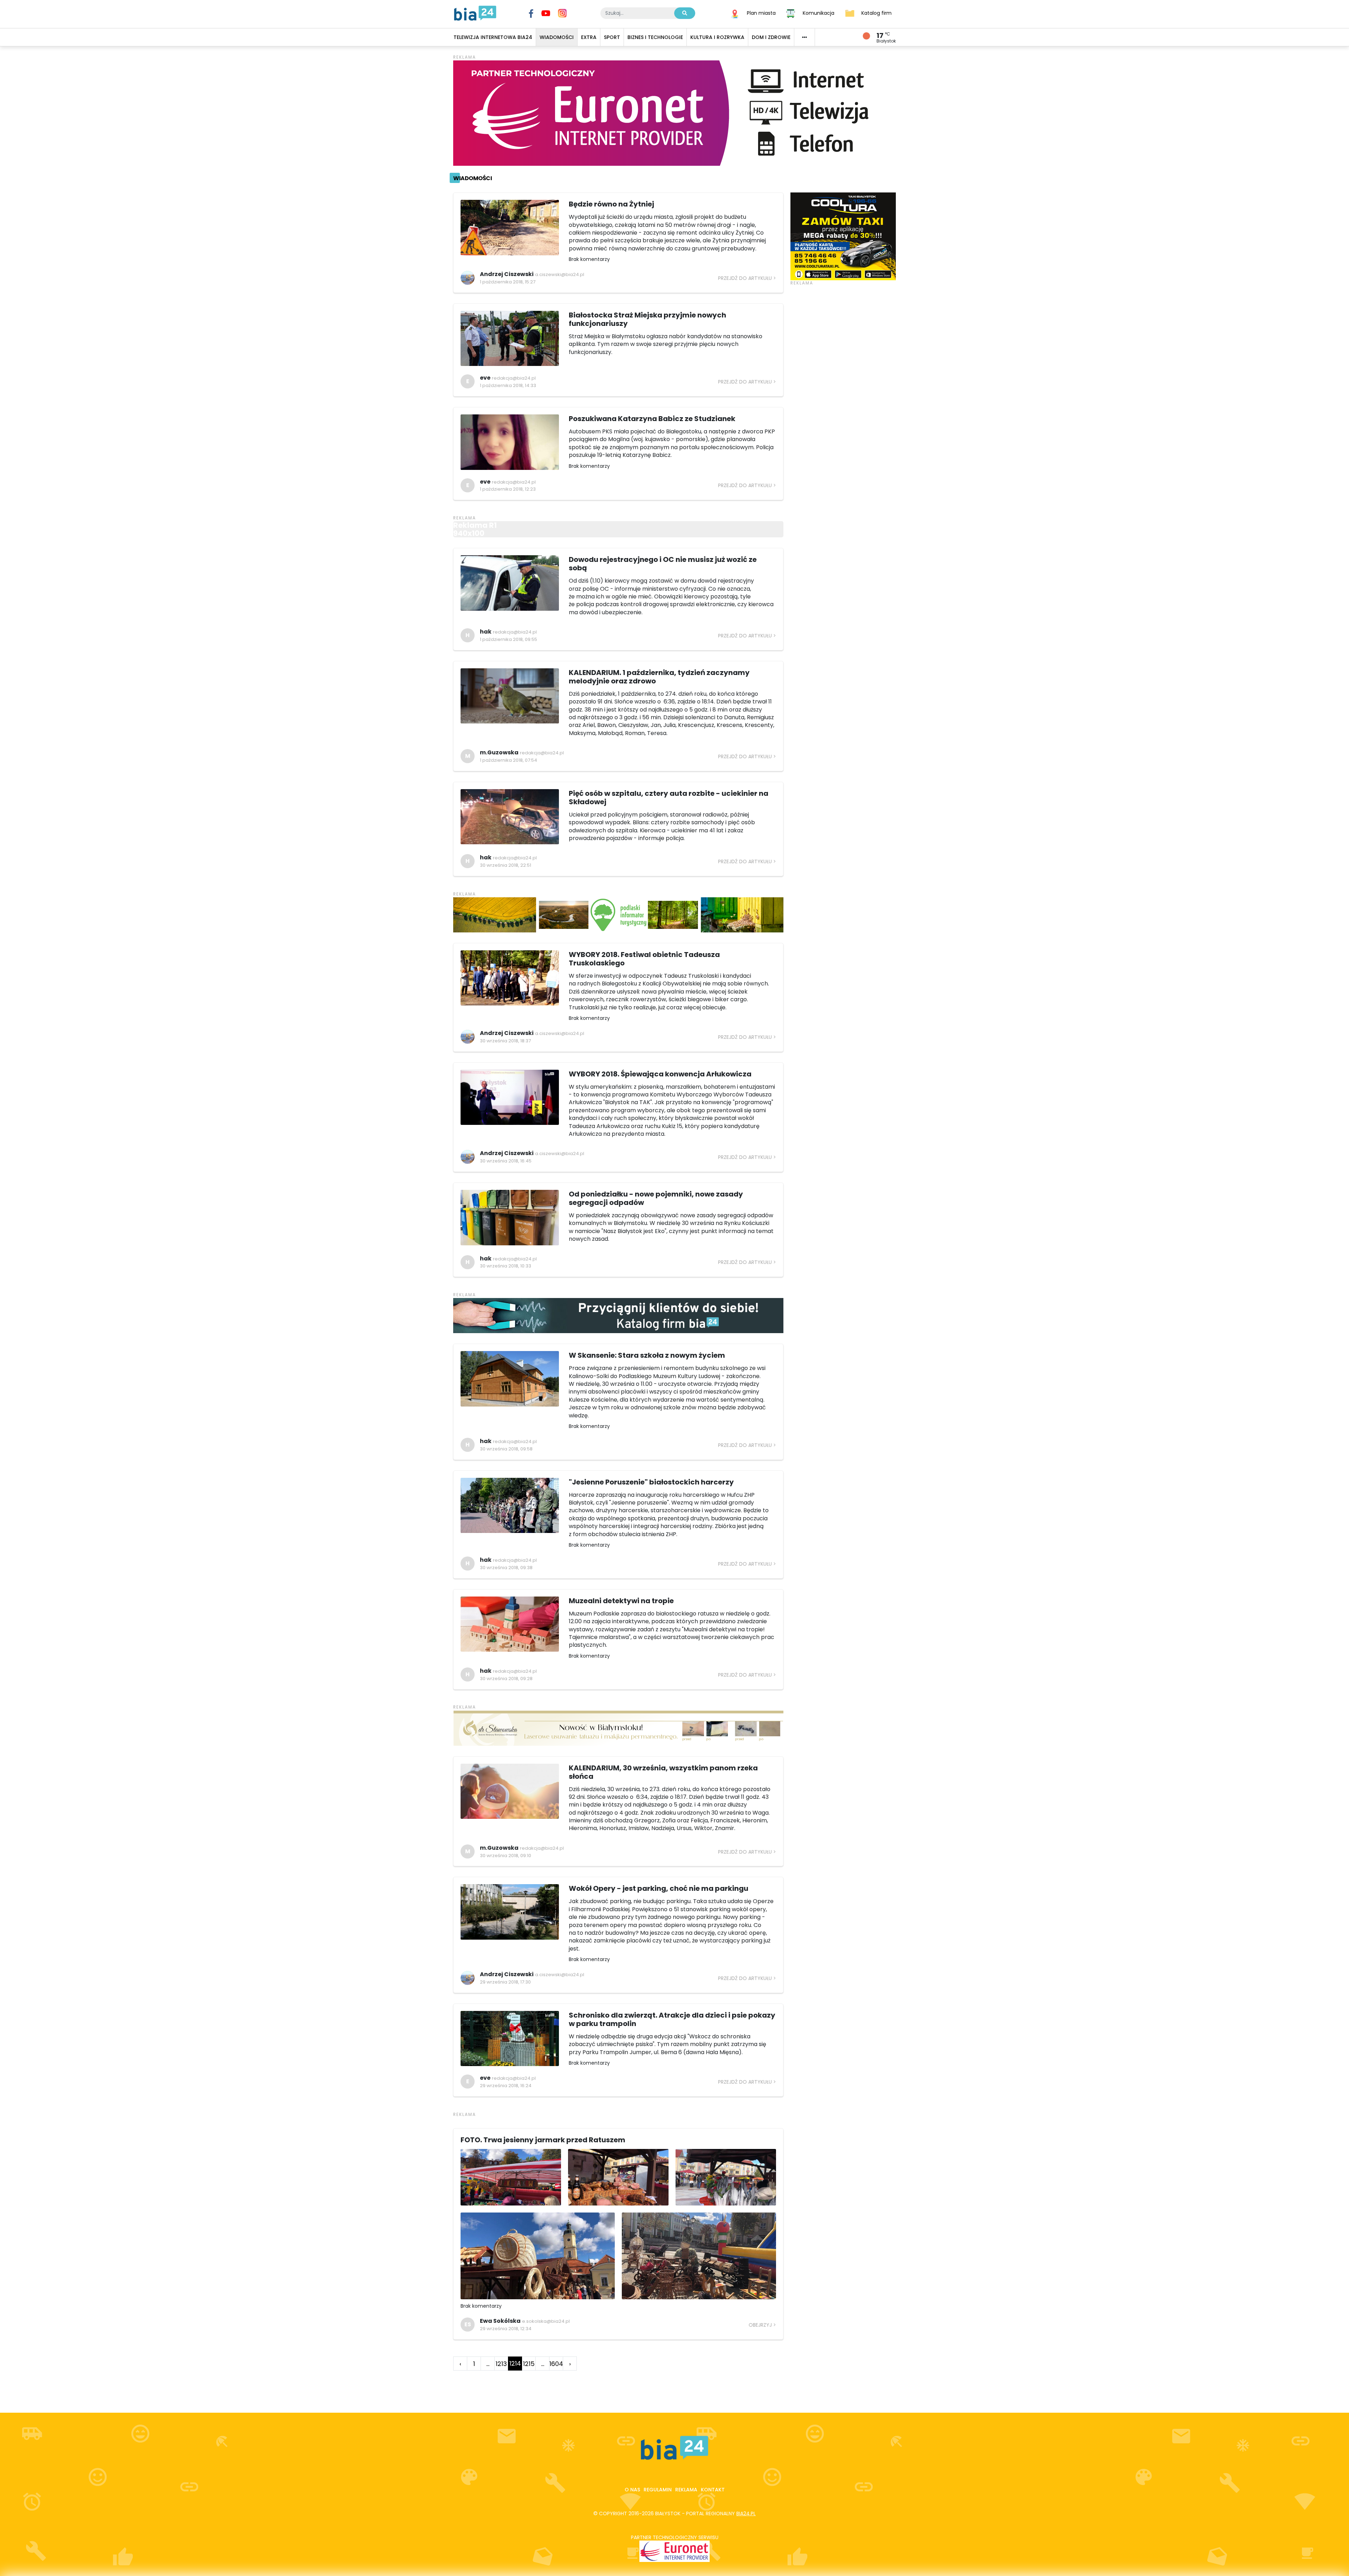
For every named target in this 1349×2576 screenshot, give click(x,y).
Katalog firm (876, 13)
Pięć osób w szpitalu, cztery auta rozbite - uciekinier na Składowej (669, 798)
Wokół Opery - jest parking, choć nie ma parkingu (659, 1888)
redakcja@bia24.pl (514, 378)
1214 (515, 2363)
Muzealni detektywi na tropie (621, 1601)
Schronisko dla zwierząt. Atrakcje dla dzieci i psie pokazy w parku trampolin (672, 2019)
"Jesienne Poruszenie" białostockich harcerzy (651, 1482)
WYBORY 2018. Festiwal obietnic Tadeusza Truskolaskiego (644, 959)
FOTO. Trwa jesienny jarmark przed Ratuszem (543, 2140)
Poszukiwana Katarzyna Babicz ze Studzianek (652, 419)
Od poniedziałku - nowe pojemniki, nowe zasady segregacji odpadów (656, 1198)
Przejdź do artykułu (745, 278)
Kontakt (713, 2490)
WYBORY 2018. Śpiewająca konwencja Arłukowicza (660, 1074)
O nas (632, 2490)
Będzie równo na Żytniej (611, 204)
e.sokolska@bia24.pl (546, 2321)
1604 (556, 2364)
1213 (501, 2364)
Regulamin (658, 2490)
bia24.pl (746, 2513)
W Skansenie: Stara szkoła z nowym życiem (647, 1355)
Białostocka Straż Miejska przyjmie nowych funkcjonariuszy (647, 319)
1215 (529, 2364)
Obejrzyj (760, 2325)
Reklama (686, 2490)
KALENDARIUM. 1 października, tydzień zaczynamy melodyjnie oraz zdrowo (659, 677)
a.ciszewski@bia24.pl (560, 274)
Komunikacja (819, 13)
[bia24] (475, 13)
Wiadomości (473, 178)
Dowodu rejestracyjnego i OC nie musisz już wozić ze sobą (663, 564)
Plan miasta (761, 13)
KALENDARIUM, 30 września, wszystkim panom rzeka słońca (663, 1772)
